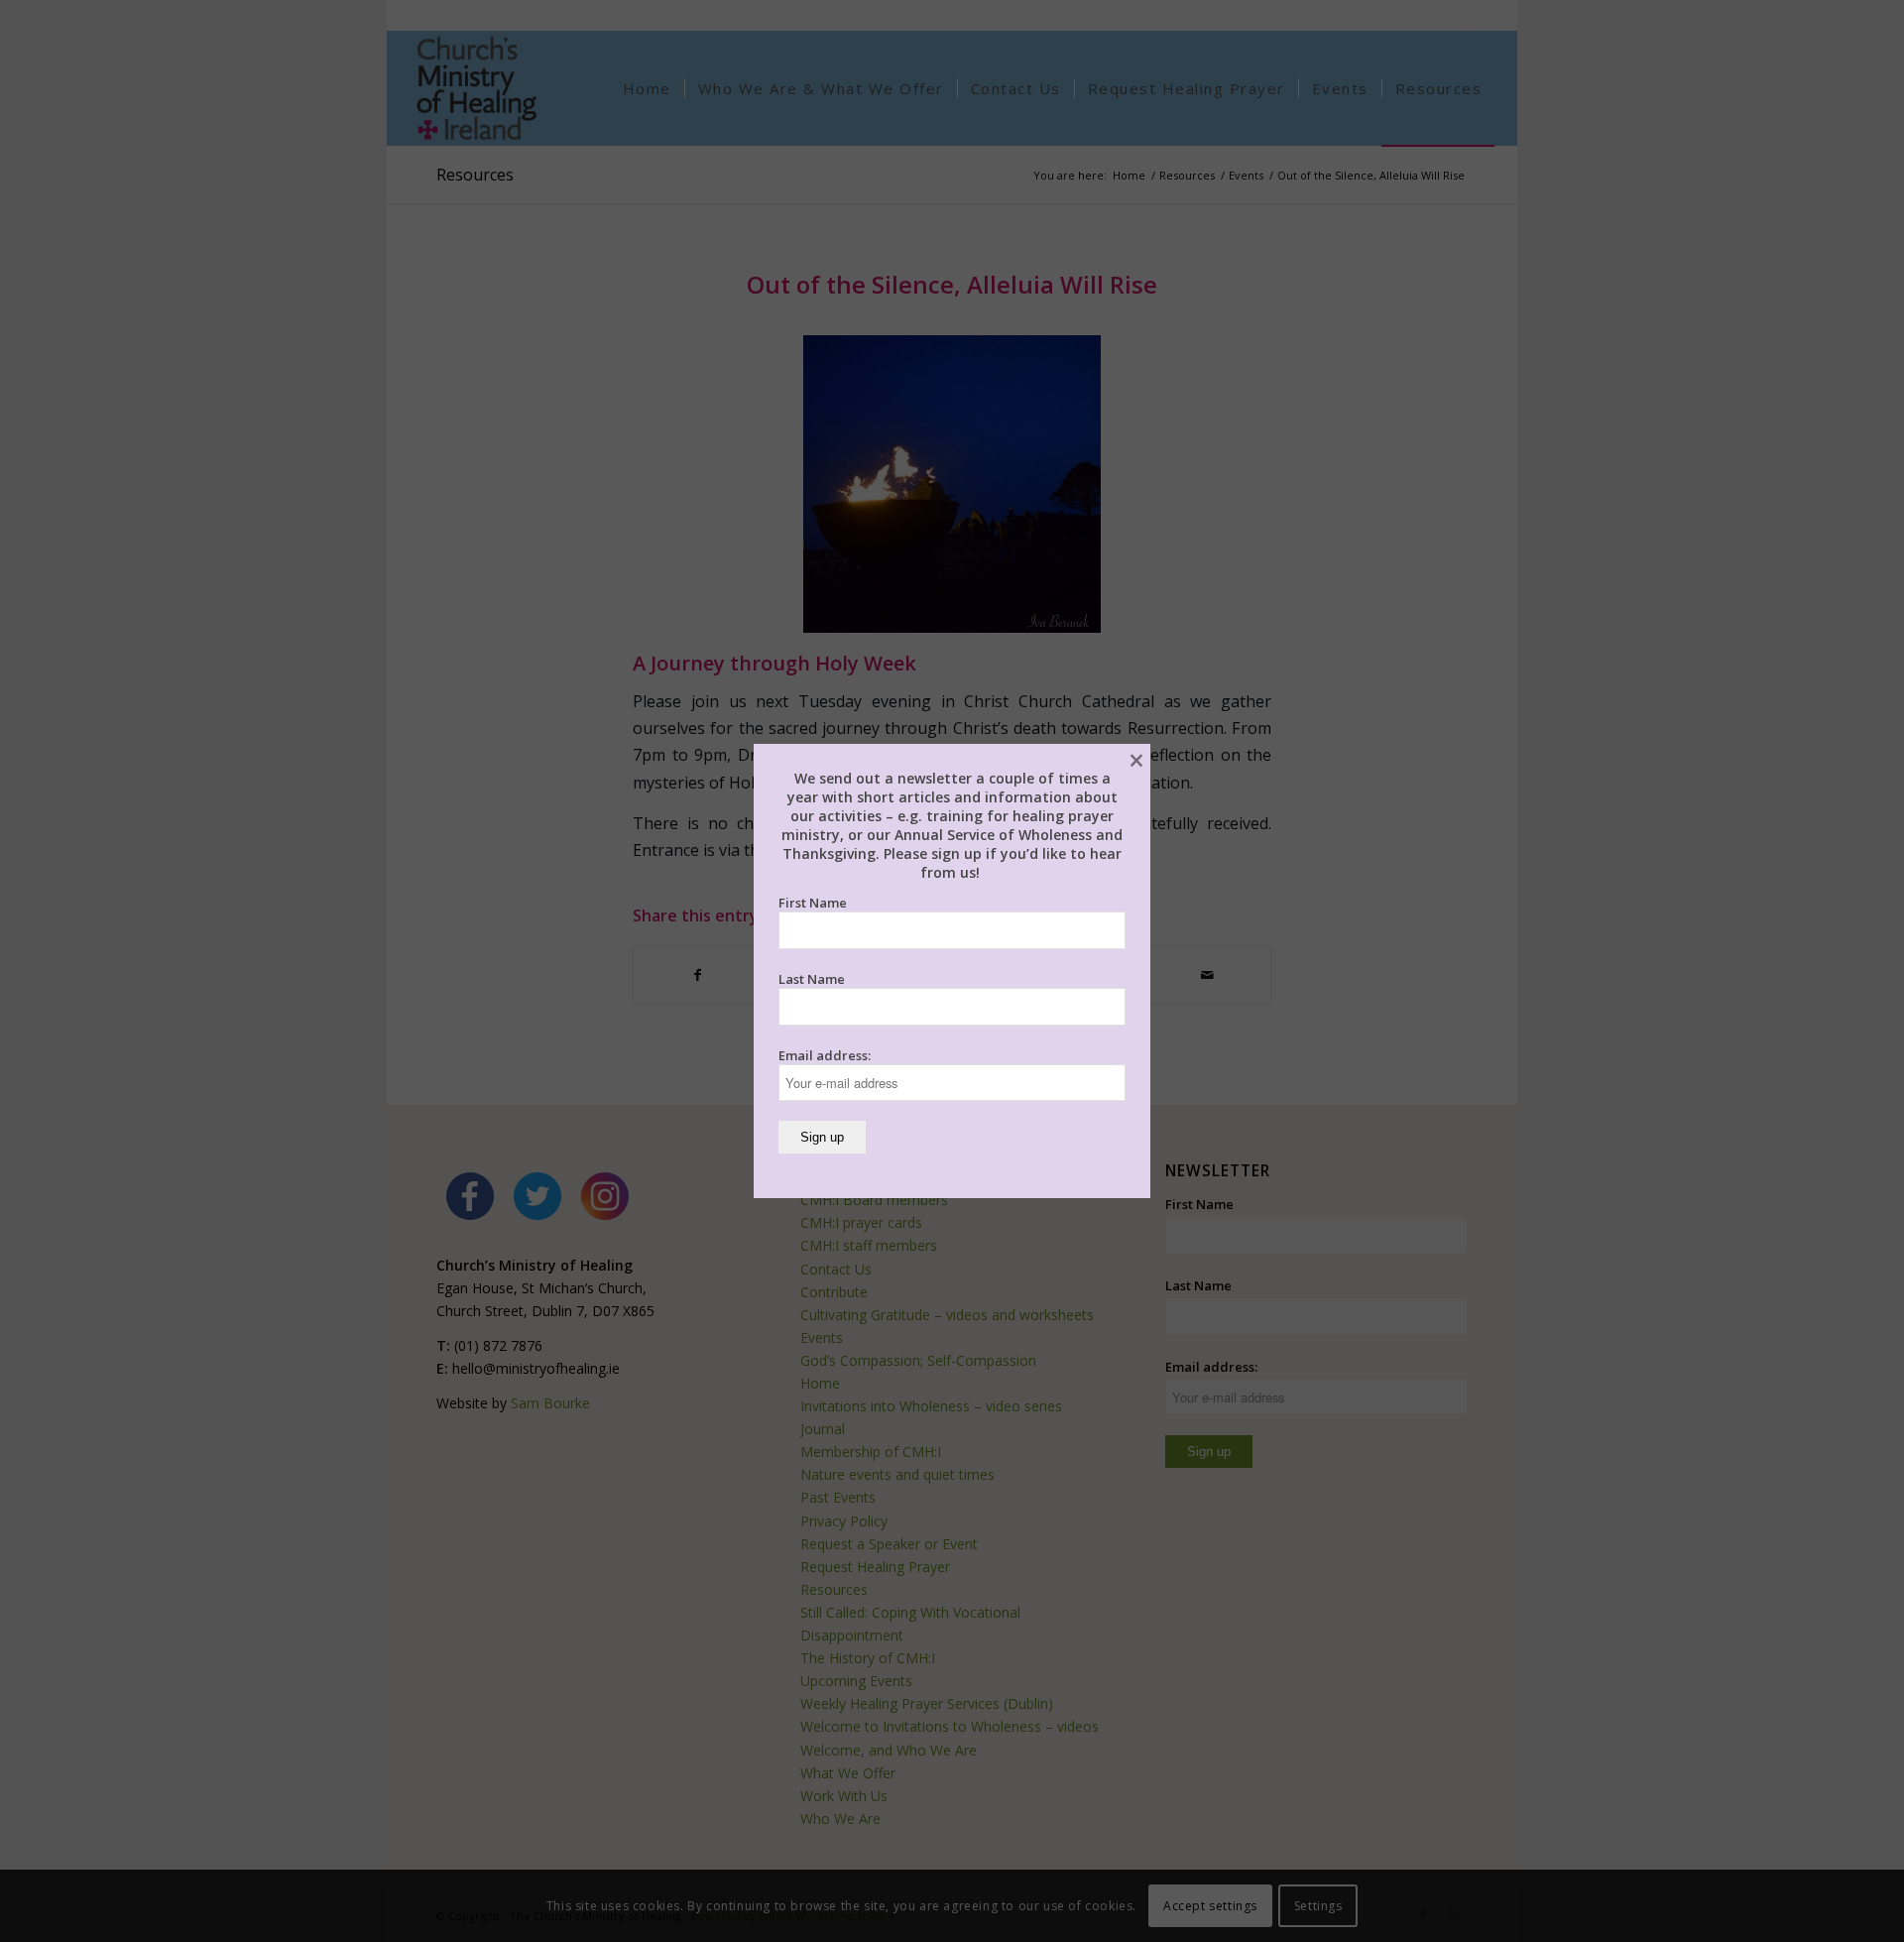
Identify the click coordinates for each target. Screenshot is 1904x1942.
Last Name (812, 979)
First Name (813, 903)
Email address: (825, 1055)
